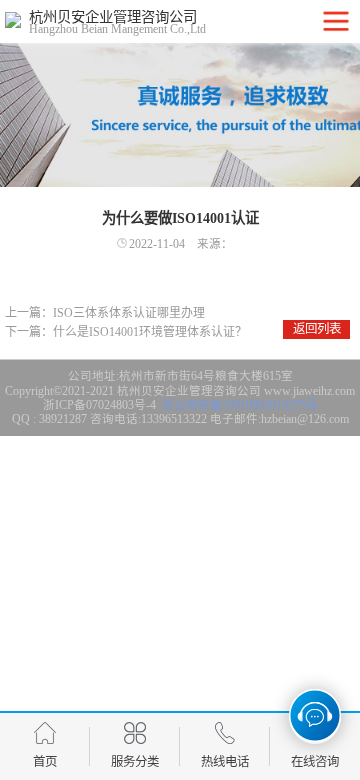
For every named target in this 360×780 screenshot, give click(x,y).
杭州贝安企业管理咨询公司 (189, 391)
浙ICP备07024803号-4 (99, 405)
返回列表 (317, 329)
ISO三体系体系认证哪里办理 (129, 313)
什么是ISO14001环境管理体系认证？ (150, 332)
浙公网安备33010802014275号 (238, 405)
